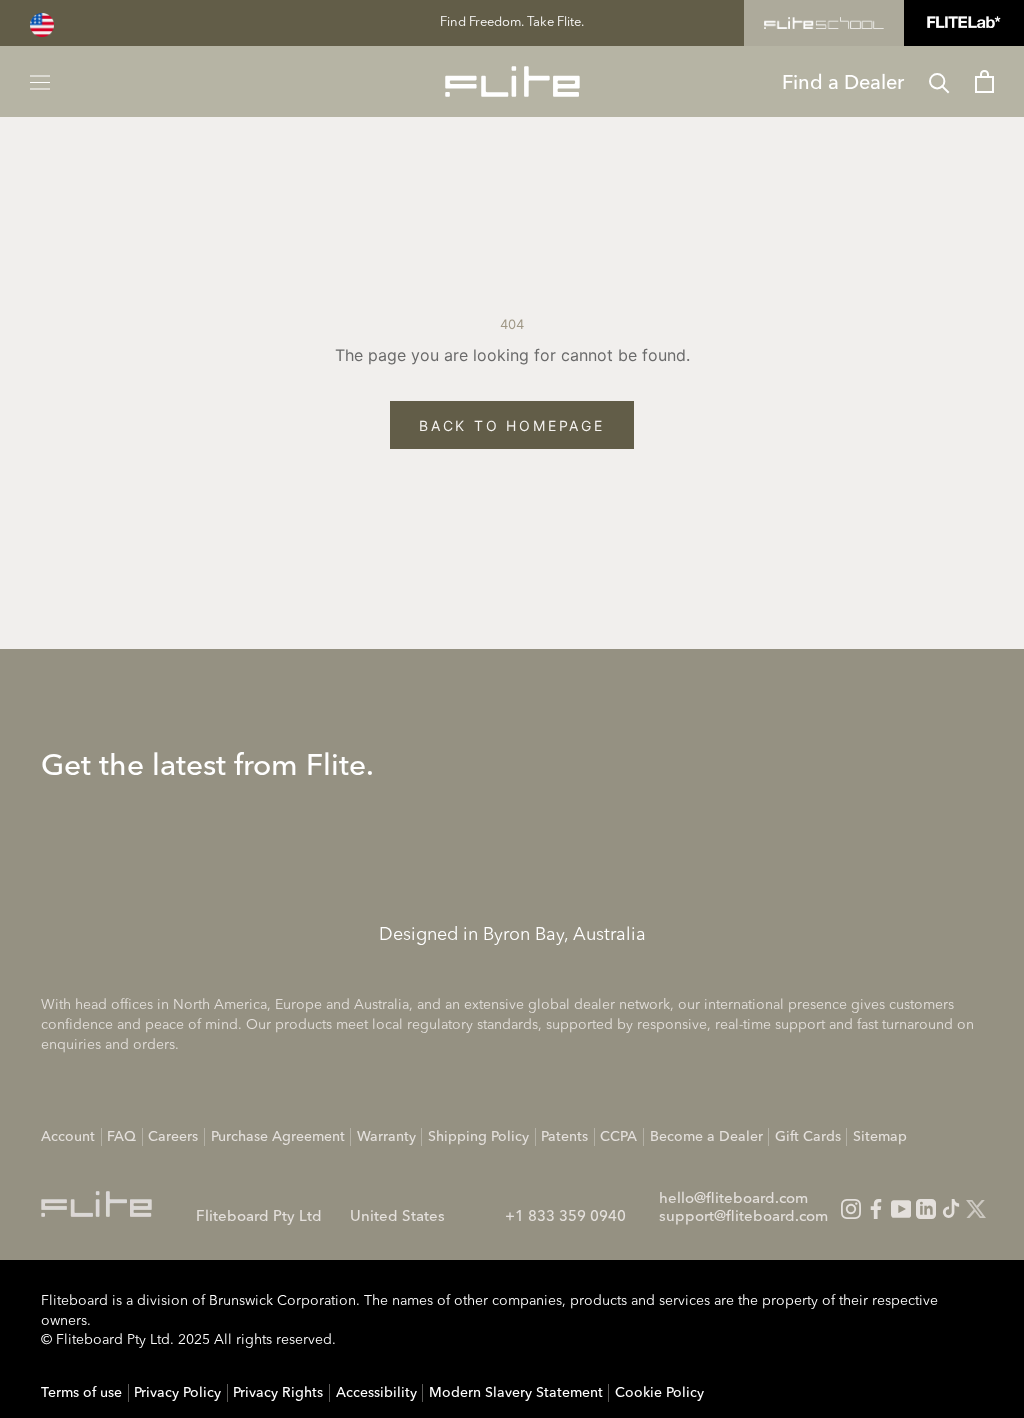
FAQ (121, 1137)
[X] (976, 1209)
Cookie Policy (659, 1393)
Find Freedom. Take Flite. (512, 22)
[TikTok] (951, 1209)
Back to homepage (512, 425)
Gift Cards (808, 1137)
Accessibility (376, 1393)
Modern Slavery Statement (516, 1393)
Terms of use (81, 1393)
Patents (564, 1137)
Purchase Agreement (278, 1137)
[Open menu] (40, 81)
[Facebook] (876, 1209)
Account (68, 1137)
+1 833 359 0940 (565, 1217)
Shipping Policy (478, 1137)
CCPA (618, 1137)
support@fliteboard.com (743, 1217)
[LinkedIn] (926, 1209)
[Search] (939, 81)
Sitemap (880, 1137)
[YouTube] (901, 1209)
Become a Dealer (706, 1137)
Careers (173, 1137)
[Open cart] (984, 81)
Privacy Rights (278, 1393)
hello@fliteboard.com (733, 1199)
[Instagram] (851, 1209)
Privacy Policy (177, 1393)
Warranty (386, 1137)
